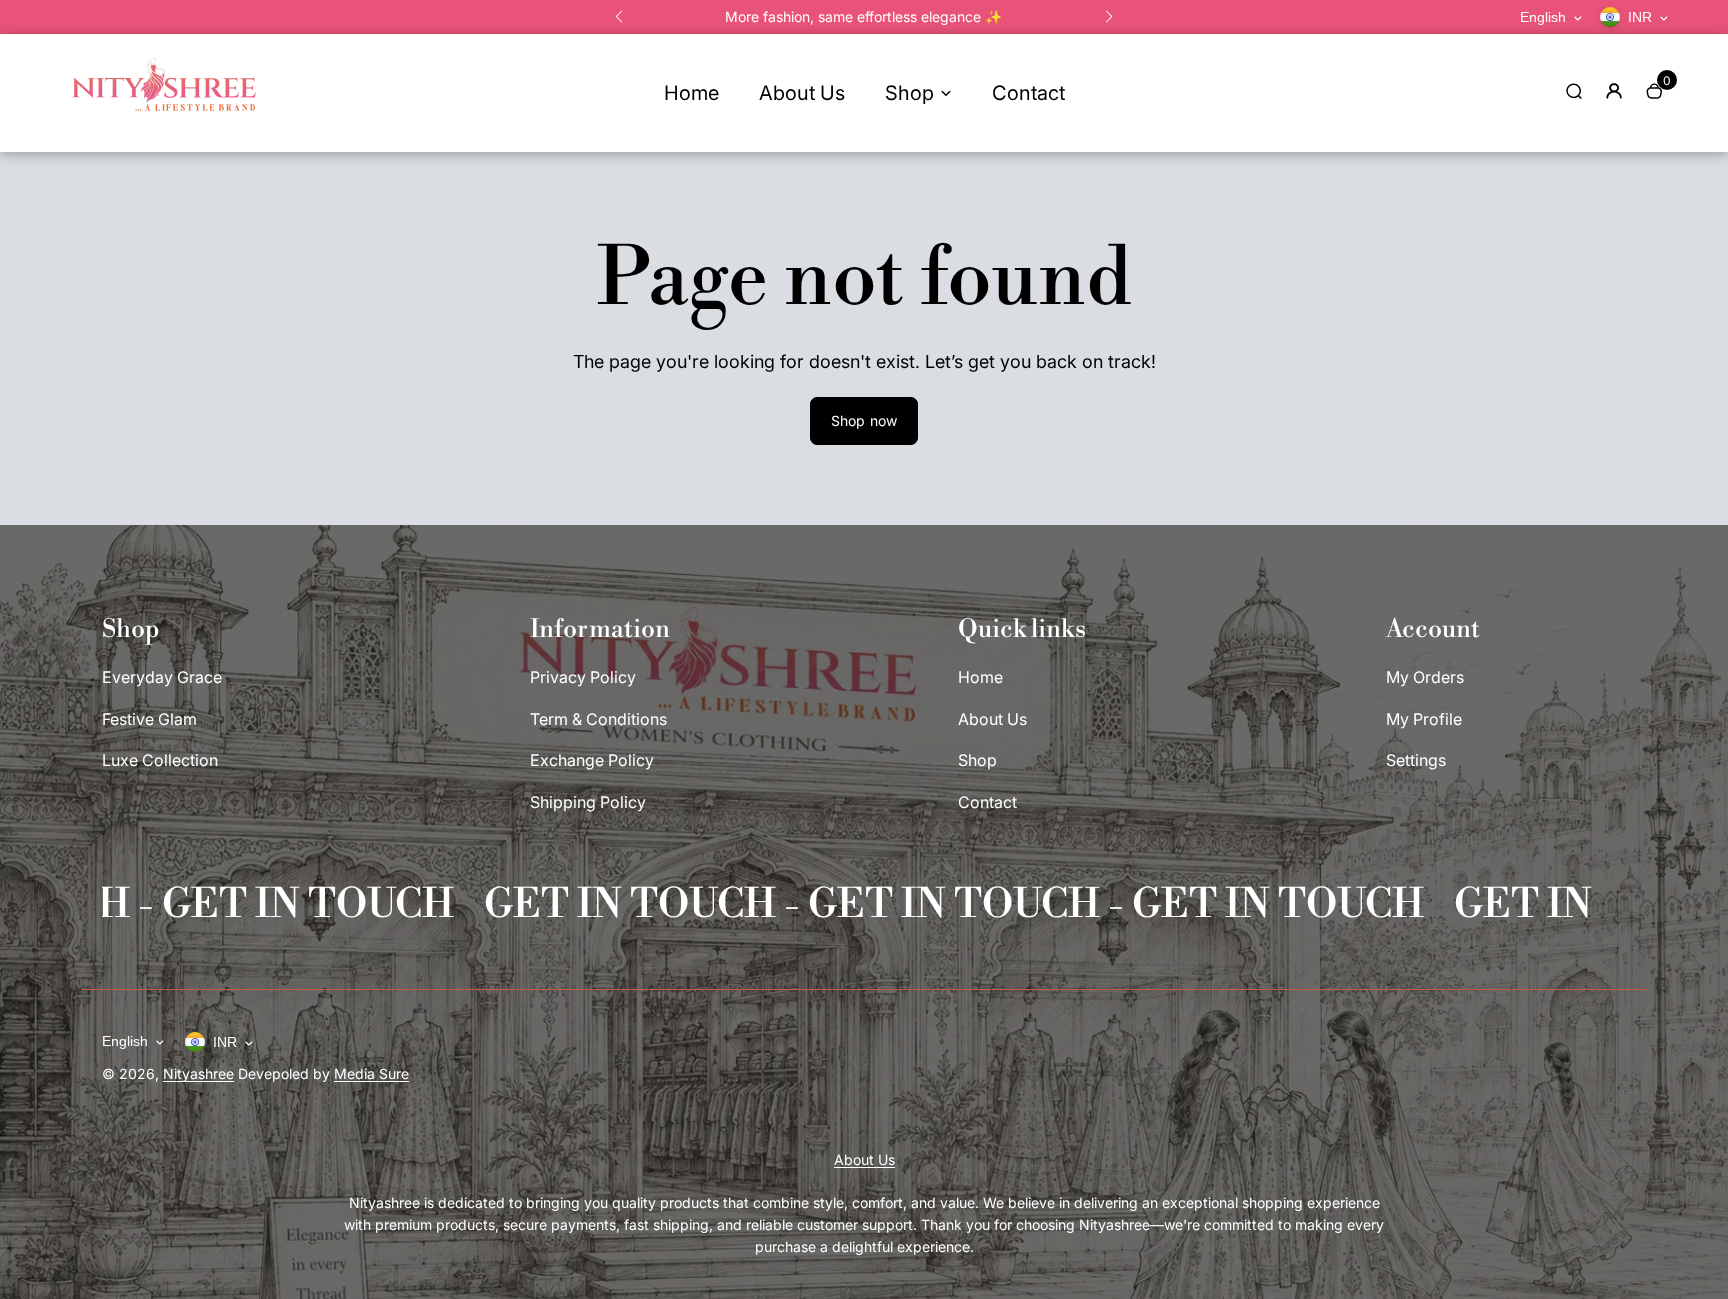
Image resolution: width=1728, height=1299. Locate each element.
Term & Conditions (598, 719)
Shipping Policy (588, 802)
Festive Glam (149, 719)
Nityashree (198, 1073)
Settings (1416, 760)
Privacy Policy (583, 677)
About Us (802, 93)
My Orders (1425, 677)
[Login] (1614, 91)
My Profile (1424, 719)
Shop (909, 93)
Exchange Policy (592, 760)
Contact (1028, 93)
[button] (619, 17)
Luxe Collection (160, 760)
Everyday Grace (162, 677)
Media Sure (371, 1073)
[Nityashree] (164, 123)
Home (691, 93)
